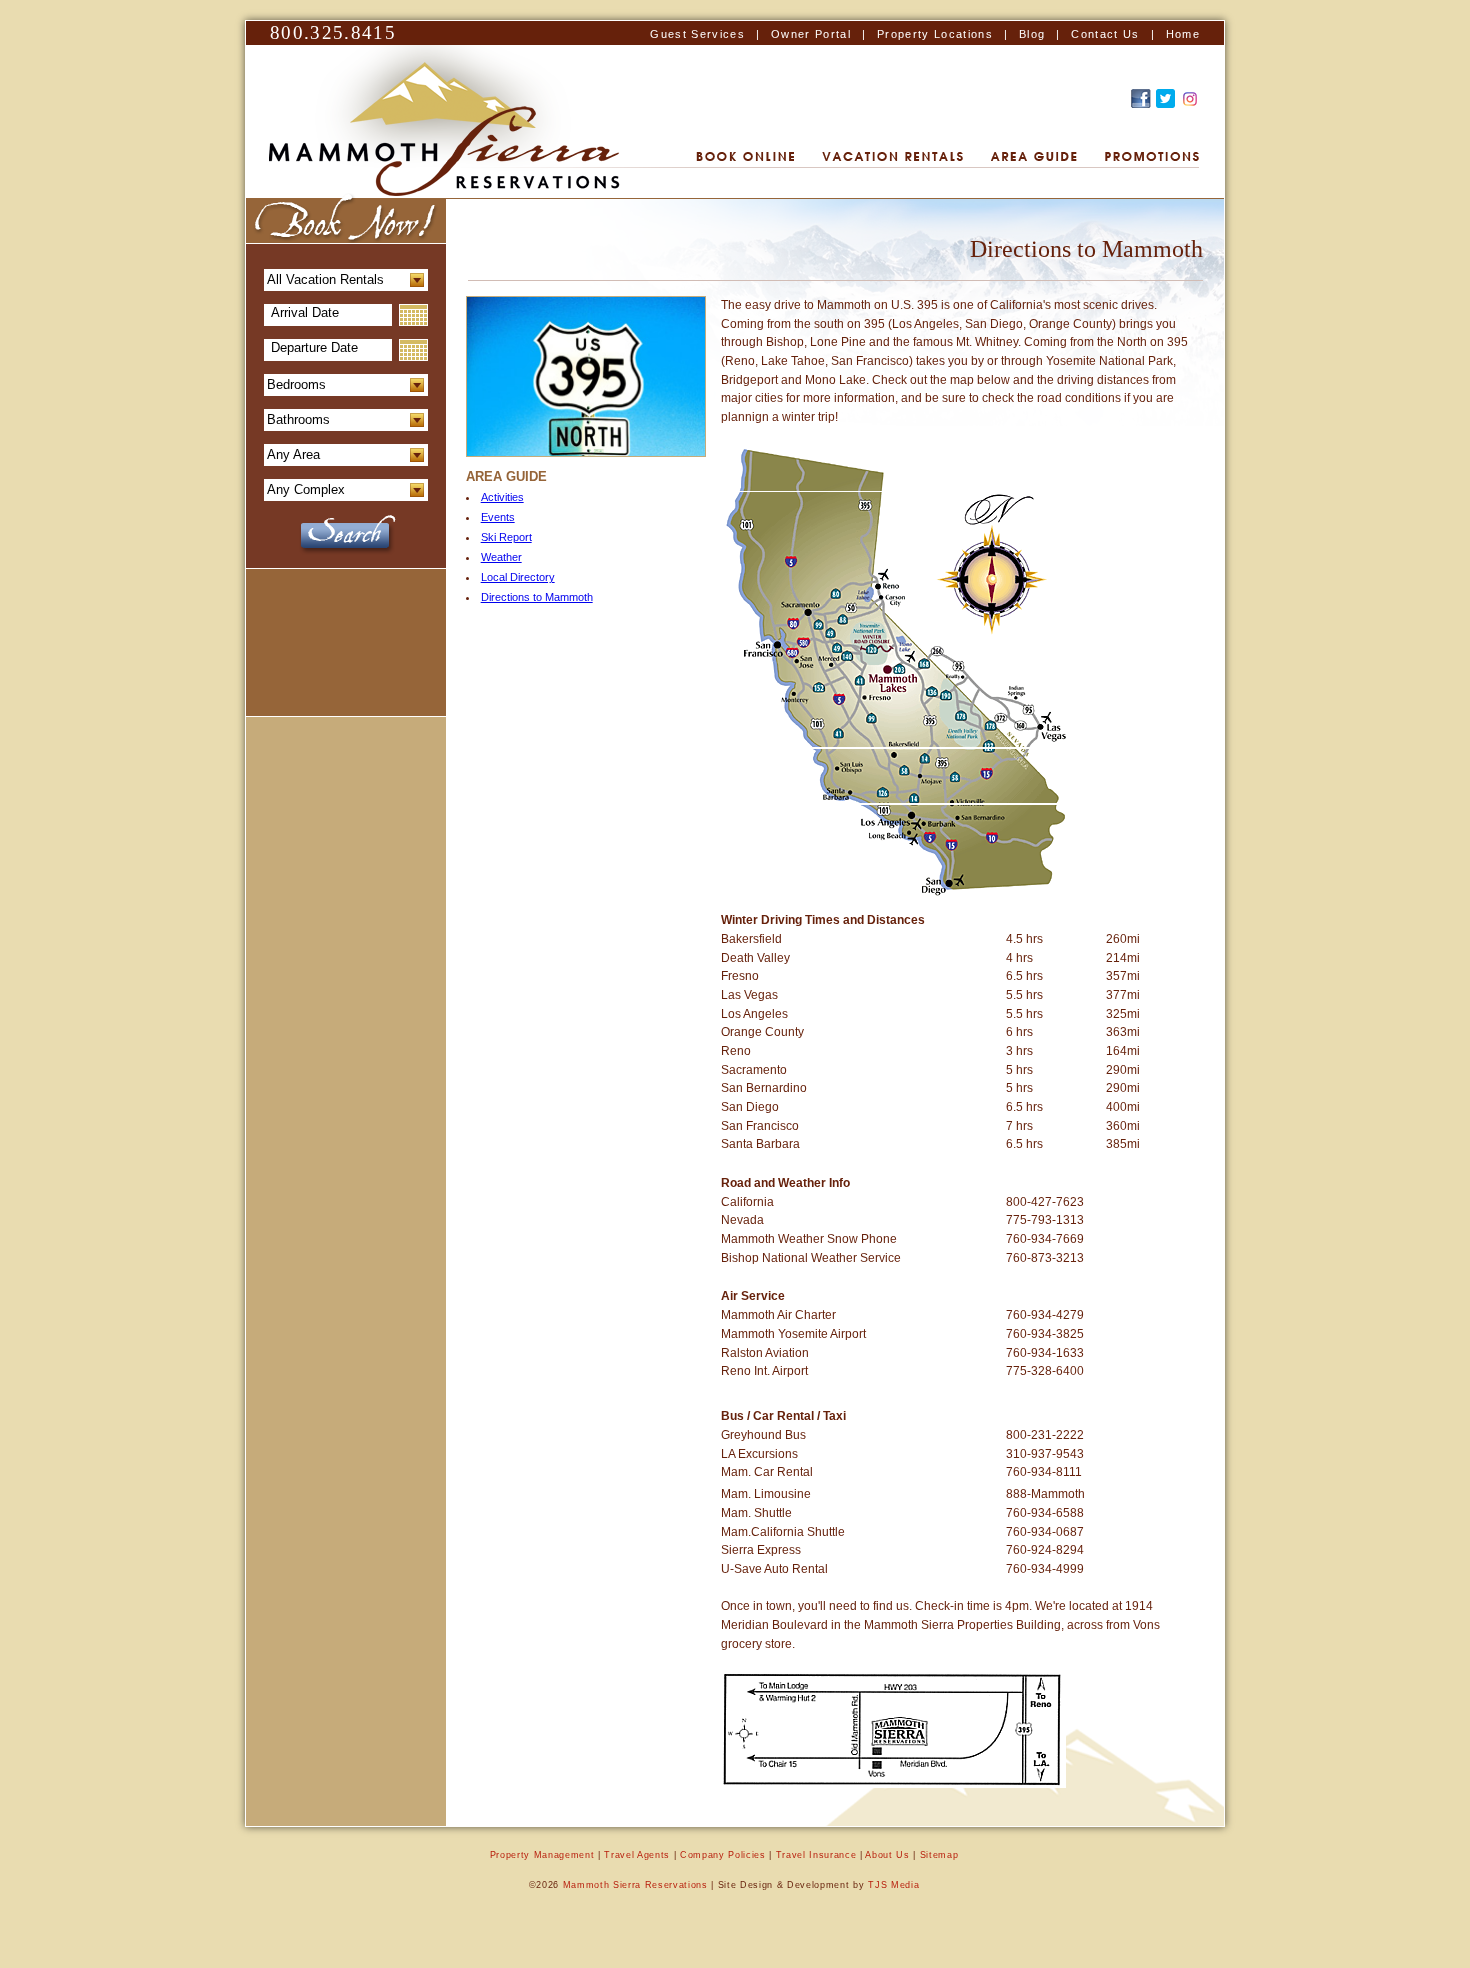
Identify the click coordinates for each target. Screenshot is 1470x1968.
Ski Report (506, 537)
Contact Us (1105, 34)
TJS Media (893, 1885)
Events (498, 517)
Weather (501, 557)
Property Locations (935, 34)
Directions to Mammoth (537, 597)
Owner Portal (811, 34)
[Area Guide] (1034, 157)
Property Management (542, 1855)
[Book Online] (745, 157)
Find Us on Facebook (1141, 98)
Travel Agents (637, 1855)
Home (1183, 34)
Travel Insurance (816, 1855)
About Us (887, 1855)
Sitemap (939, 1855)
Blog (1032, 34)
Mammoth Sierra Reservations (635, 1885)
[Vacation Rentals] (892, 157)
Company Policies (723, 1855)
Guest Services (697, 34)
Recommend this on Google (1190, 98)
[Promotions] (1152, 157)
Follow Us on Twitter (1165, 98)
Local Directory (518, 577)
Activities (502, 497)
